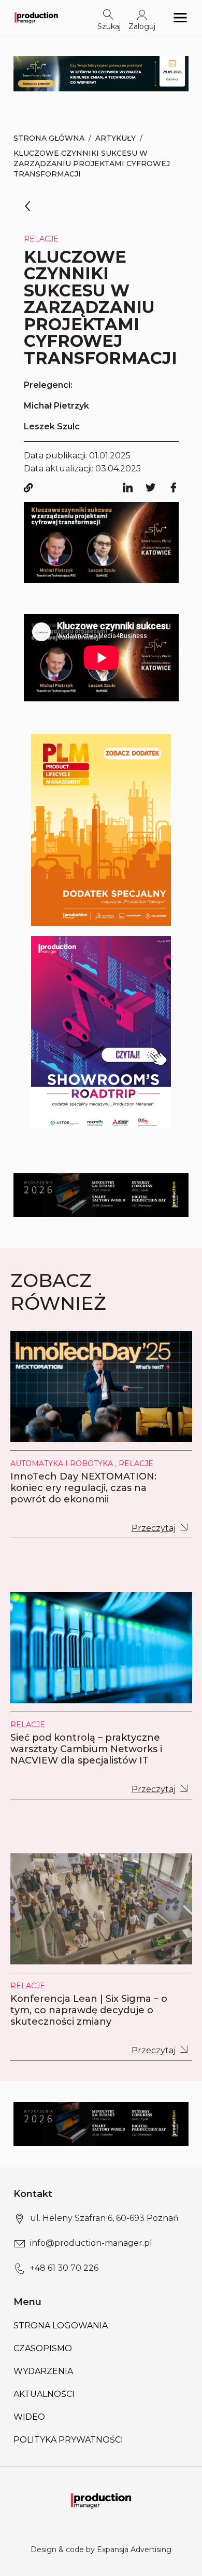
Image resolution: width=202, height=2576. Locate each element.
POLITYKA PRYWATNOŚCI (68, 2440)
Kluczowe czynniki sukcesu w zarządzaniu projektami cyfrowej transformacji (92, 164)
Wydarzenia (43, 2371)
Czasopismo (43, 2348)
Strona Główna (49, 138)
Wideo (29, 2417)
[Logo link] (36, 17)
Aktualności (44, 2394)
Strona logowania (61, 2326)
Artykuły (116, 138)
